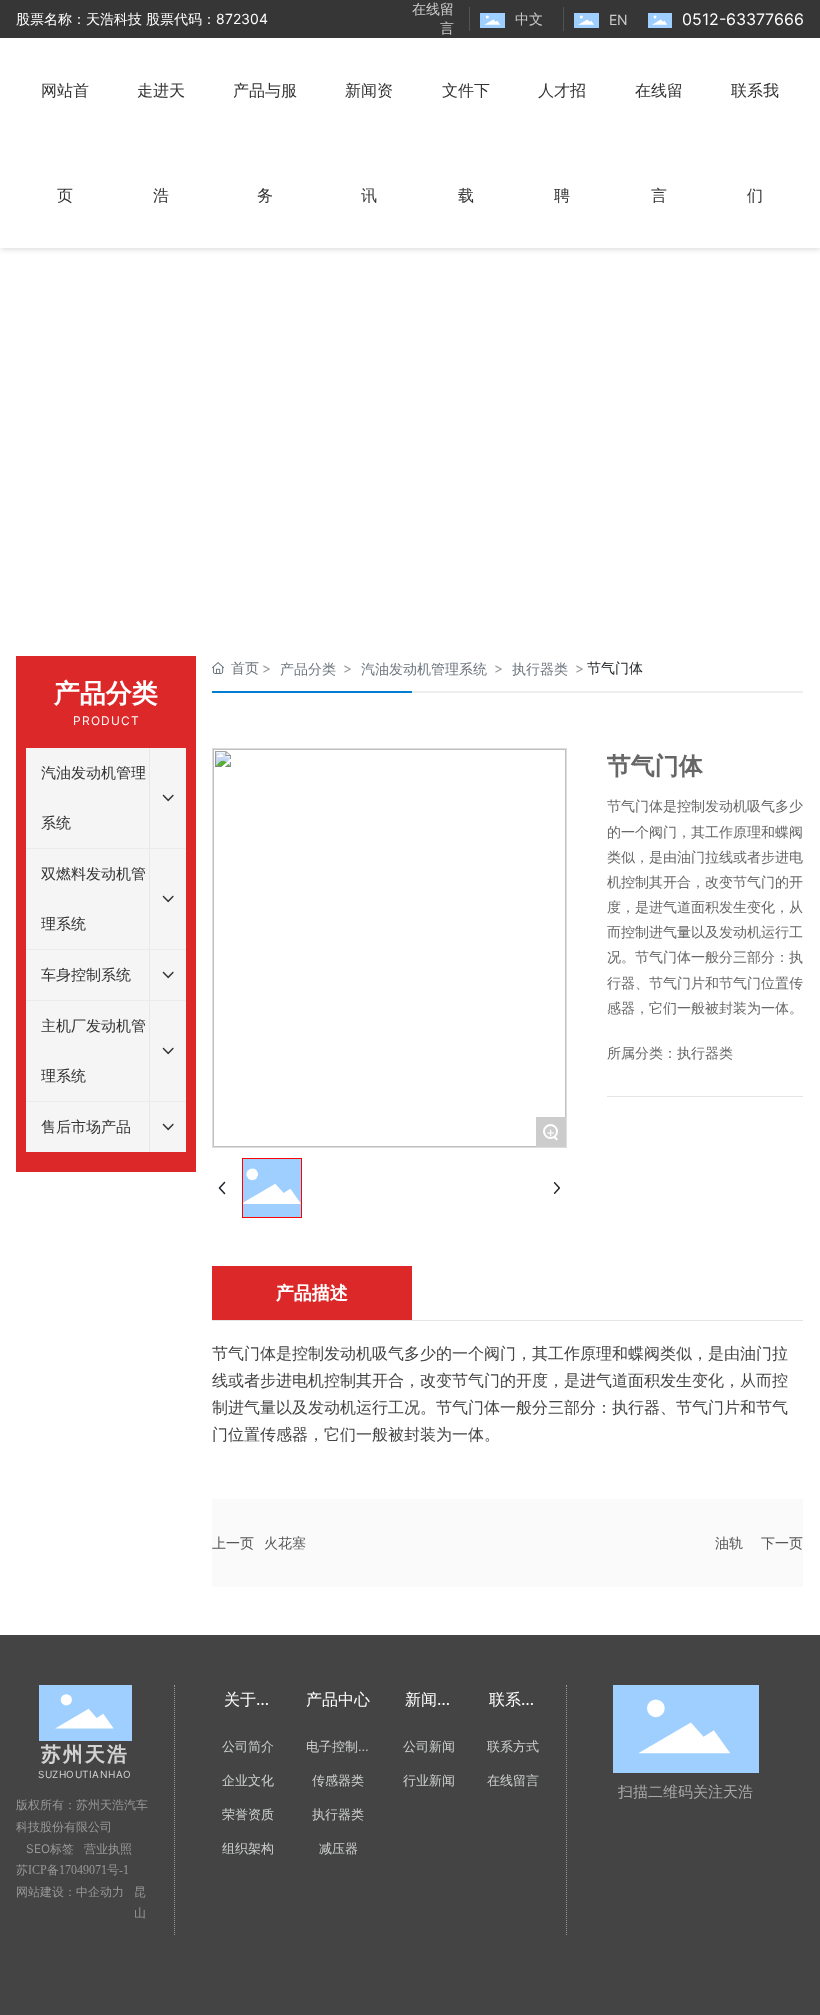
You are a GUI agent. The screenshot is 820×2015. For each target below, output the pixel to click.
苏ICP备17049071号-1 (72, 1870)
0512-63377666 (743, 19)
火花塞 (285, 1542)
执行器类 (540, 668)
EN (618, 19)
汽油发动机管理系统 (424, 668)
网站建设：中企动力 (70, 1892)
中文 (529, 18)
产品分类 (308, 668)
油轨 (729, 1542)
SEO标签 (50, 1848)
